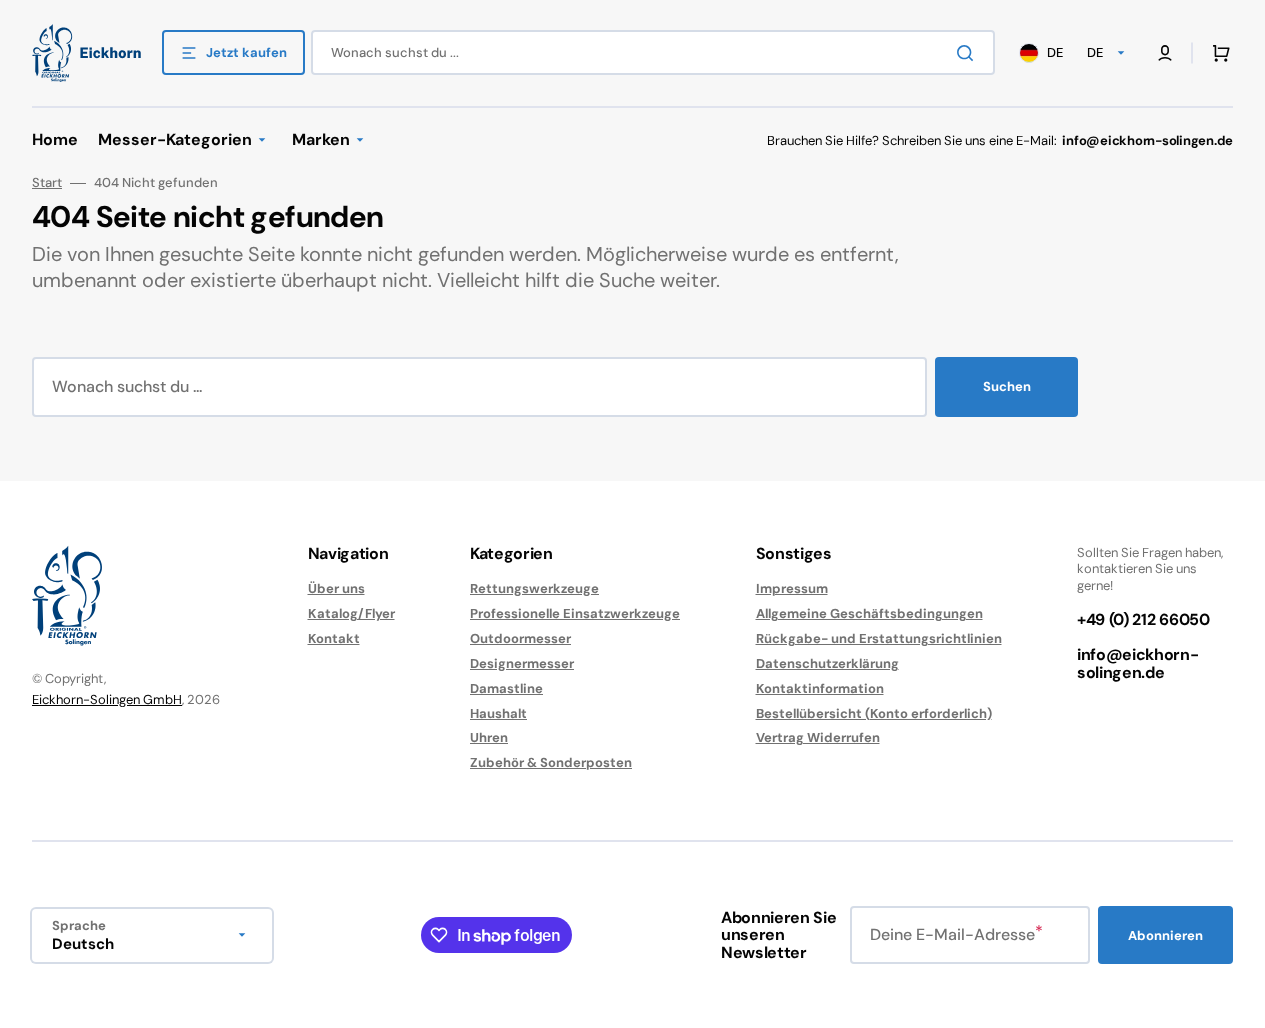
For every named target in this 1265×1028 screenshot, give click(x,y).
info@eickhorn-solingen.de (1138, 663)
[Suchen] (969, 53)
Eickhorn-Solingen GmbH (107, 699)
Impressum (792, 589)
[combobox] (653, 52)
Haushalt (498, 713)
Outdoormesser (520, 638)
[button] (1217, 53)
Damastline (506, 688)
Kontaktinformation (820, 688)
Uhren (489, 737)
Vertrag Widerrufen (818, 737)
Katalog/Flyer (351, 613)
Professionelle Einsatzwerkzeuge (575, 613)
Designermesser (522, 663)
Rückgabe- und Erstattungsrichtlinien (879, 638)
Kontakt (334, 638)
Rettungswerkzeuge (534, 589)
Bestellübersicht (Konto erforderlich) (874, 713)
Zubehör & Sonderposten (551, 762)
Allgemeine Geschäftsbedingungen (869, 613)
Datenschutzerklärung (827, 663)
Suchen (1007, 386)
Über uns (336, 589)
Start (47, 183)
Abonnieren (1165, 935)
